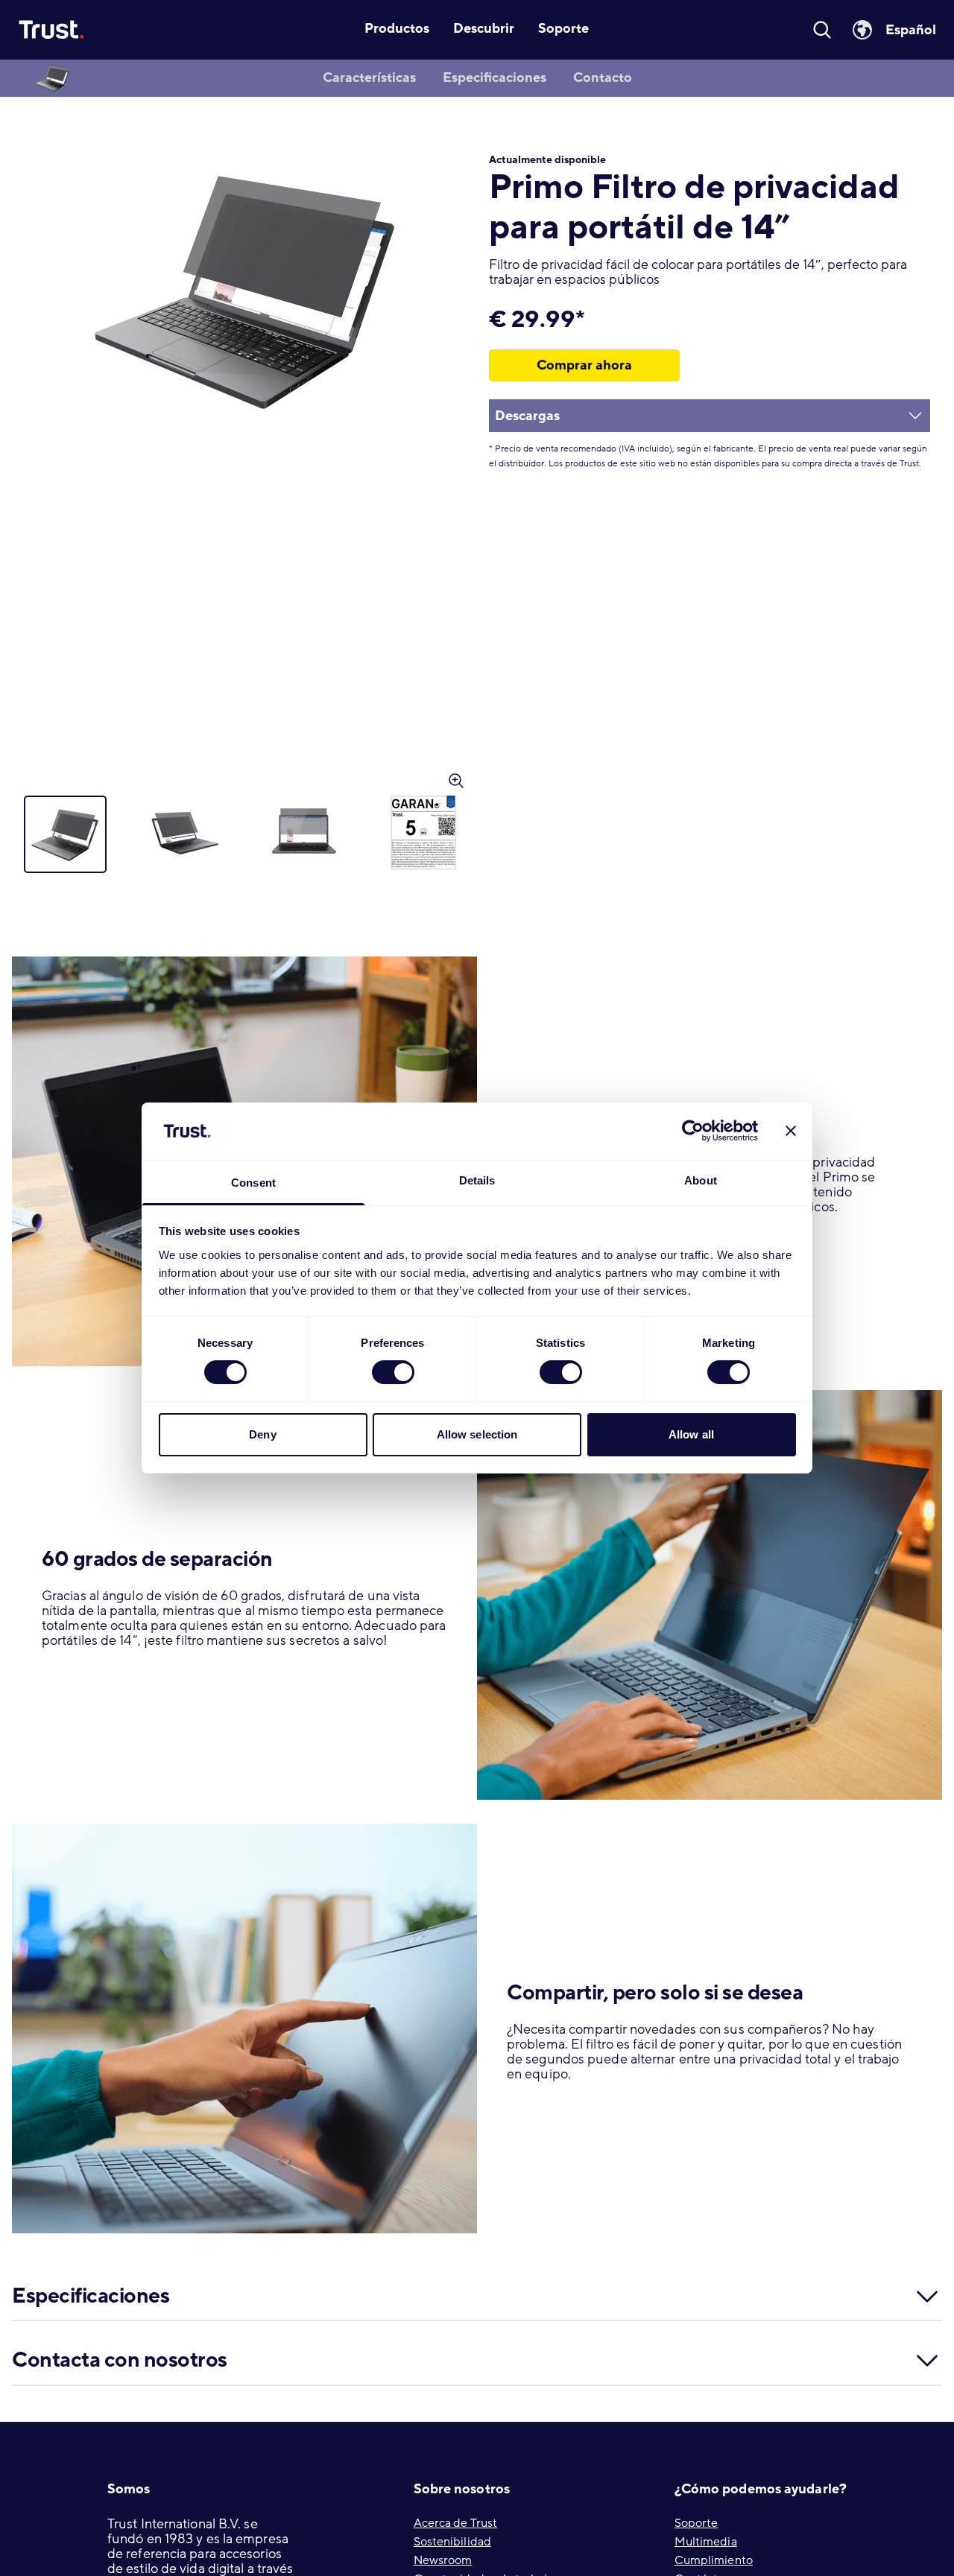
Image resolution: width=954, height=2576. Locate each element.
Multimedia (706, 2542)
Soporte (696, 2523)
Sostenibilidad (452, 2542)
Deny (262, 1434)
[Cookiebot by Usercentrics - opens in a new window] (693, 1131)
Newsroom (443, 2560)
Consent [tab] (253, 1183)
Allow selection (477, 1434)
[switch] (393, 1372)
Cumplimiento (714, 2560)
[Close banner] (791, 1131)
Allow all (691, 1434)
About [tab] (701, 1180)
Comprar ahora (584, 365)
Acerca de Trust (456, 2523)
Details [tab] (477, 1180)
